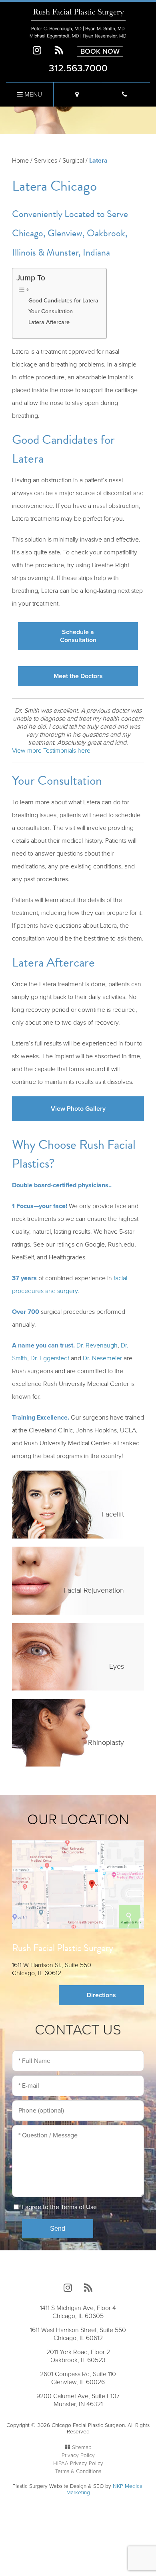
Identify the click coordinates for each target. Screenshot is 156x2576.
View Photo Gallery (78, 1109)
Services (46, 161)
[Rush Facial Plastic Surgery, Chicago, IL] (78, 23)
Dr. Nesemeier (102, 1358)
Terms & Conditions (78, 2471)
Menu (32, 95)
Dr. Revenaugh (97, 1345)
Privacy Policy (78, 2455)
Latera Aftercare (49, 322)
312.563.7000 (78, 68)
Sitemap (82, 2447)
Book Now (100, 51)
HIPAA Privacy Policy (78, 2463)
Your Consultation (51, 311)
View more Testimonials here (51, 751)
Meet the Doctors (78, 676)
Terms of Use (79, 2207)
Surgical (73, 161)
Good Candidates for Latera (63, 301)
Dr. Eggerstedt (50, 1358)
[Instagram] (37, 51)
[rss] (59, 51)
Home (20, 161)
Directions (101, 1995)
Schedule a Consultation (78, 636)
